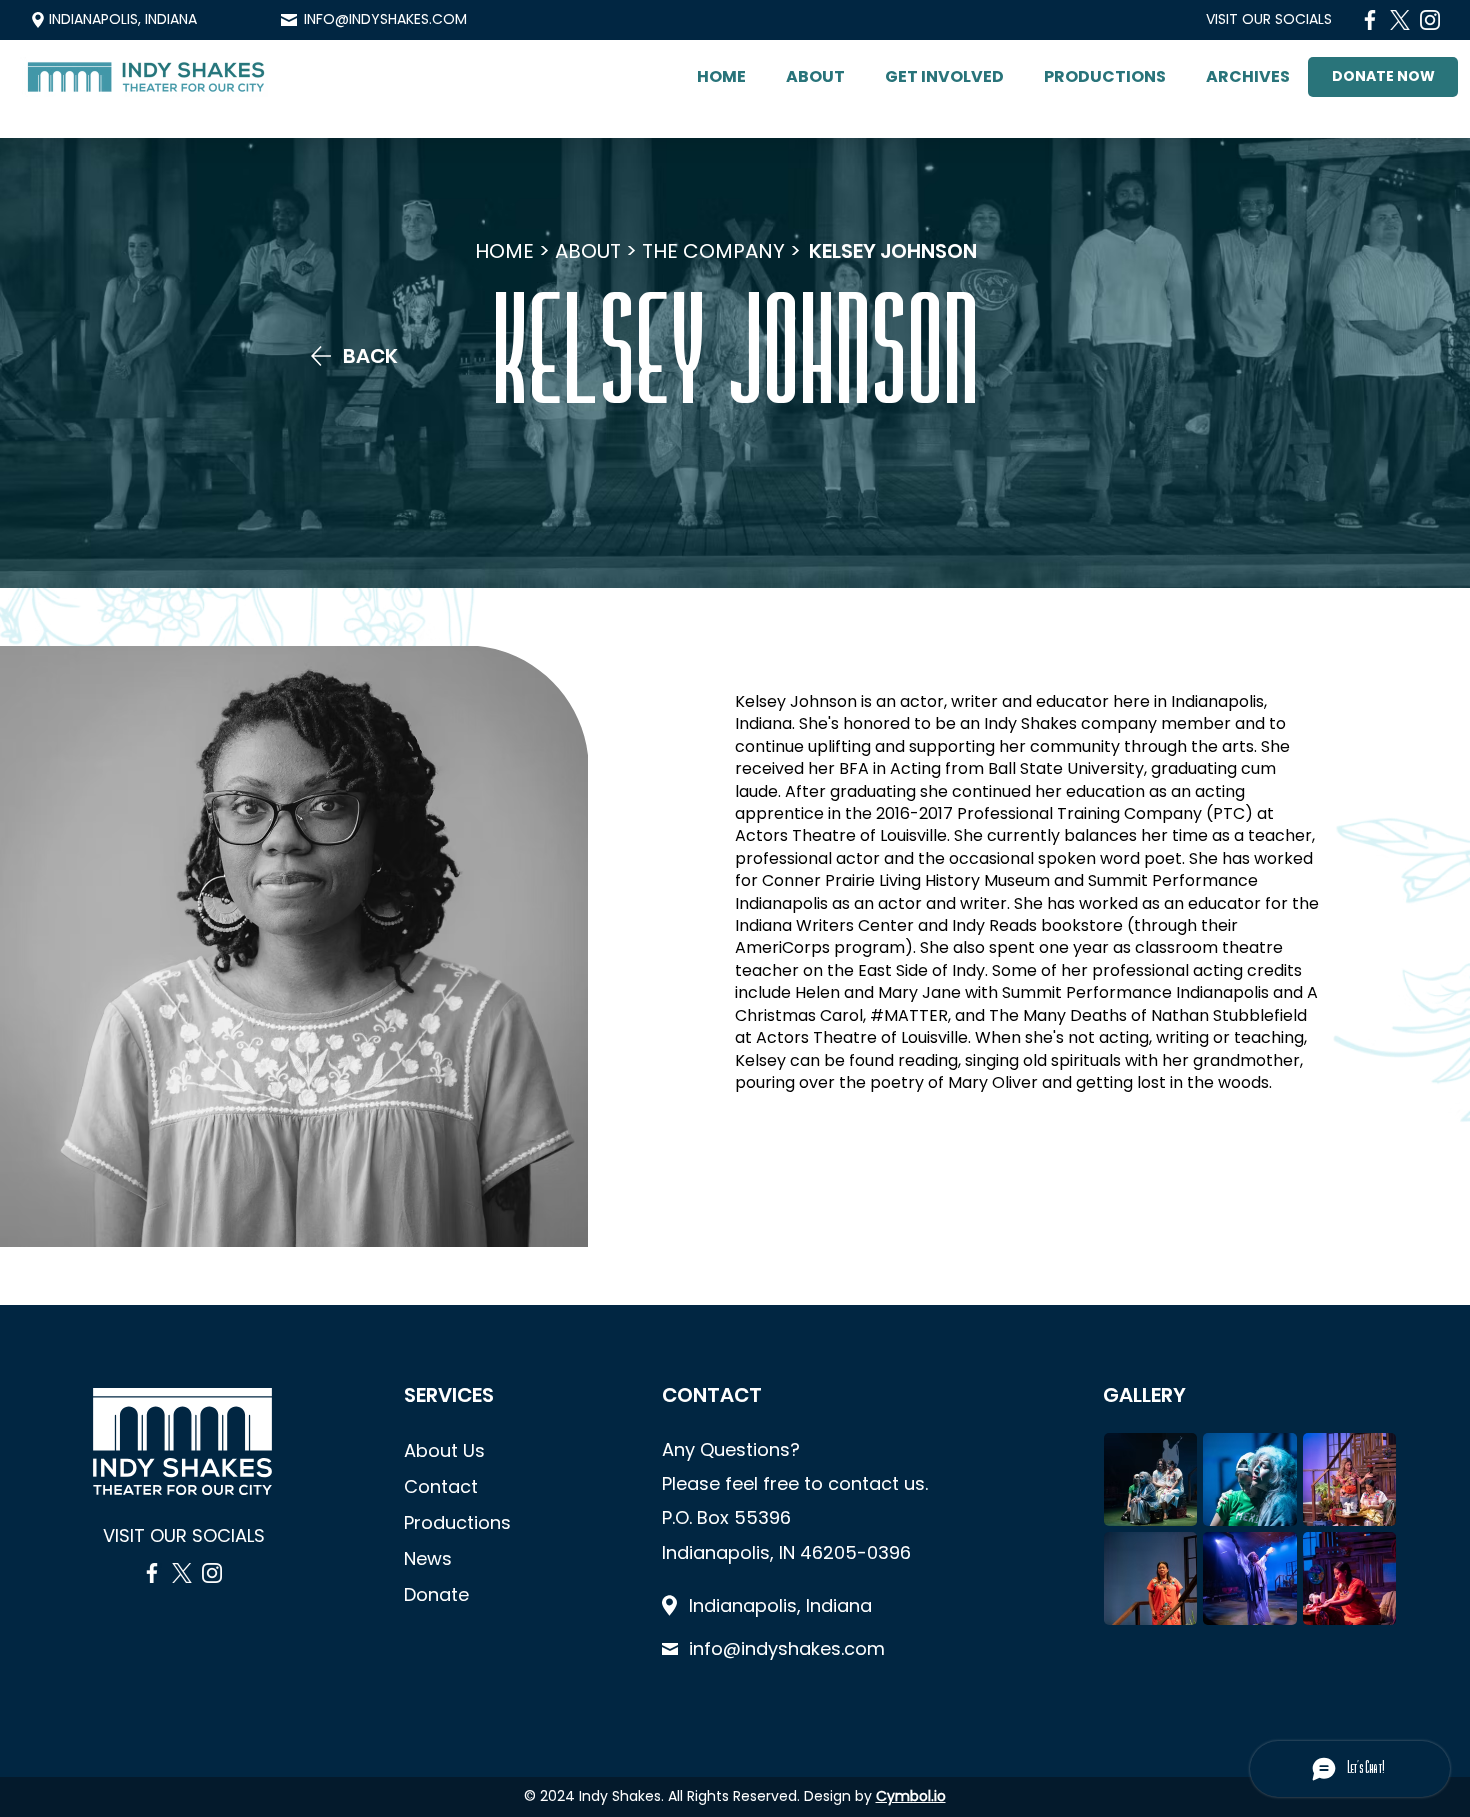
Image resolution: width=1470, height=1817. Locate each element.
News (428, 1558)
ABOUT (588, 251)
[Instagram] (1430, 20)
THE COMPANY (713, 251)
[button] (815, 77)
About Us (444, 1450)
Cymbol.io (911, 1796)
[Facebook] (1370, 20)
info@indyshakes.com (787, 1648)
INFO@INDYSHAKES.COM (385, 19)
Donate (436, 1594)
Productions (457, 1522)
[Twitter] (1400, 20)
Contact (441, 1486)
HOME (504, 251)
